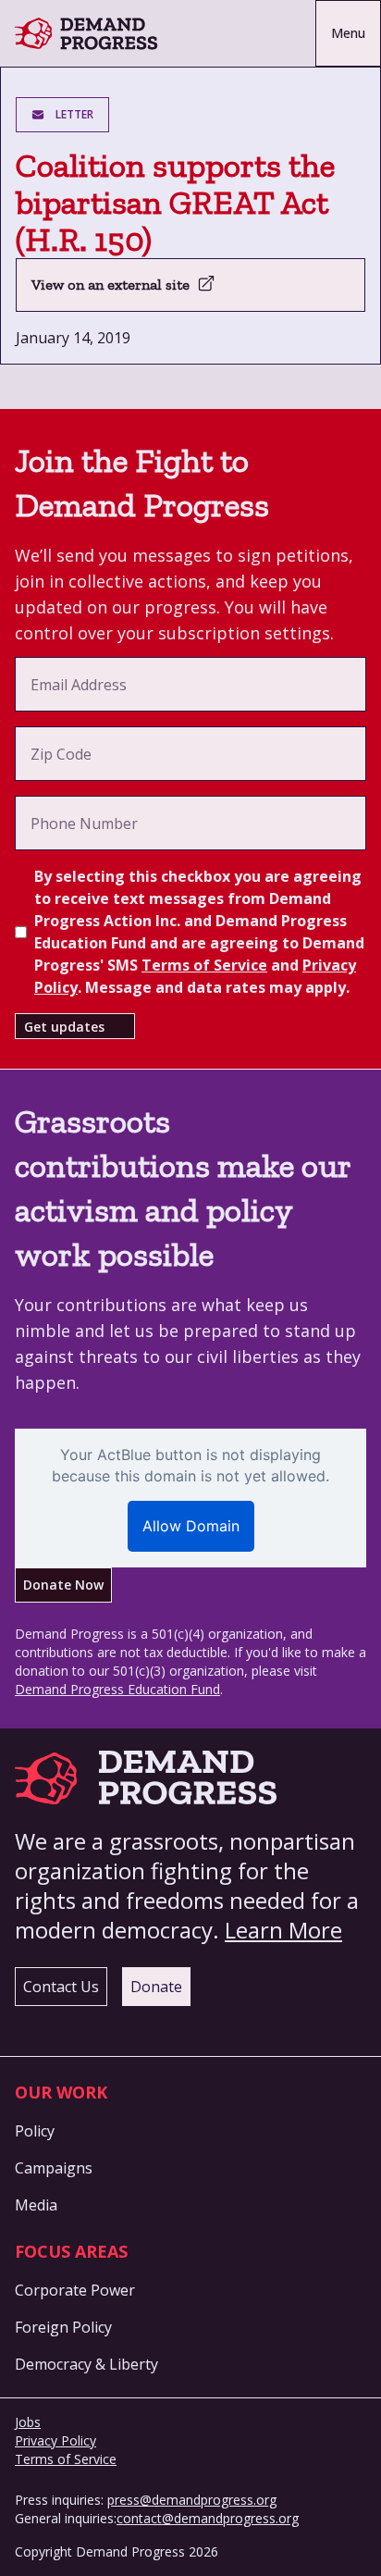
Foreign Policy (63, 2327)
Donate (156, 1987)
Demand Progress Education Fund (117, 1689)
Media (36, 2205)
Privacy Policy (55, 2440)
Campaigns (54, 2168)
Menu (348, 33)
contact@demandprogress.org (208, 2518)
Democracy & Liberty (86, 2364)
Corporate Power (75, 2290)
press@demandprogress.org (192, 2500)
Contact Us (61, 1987)
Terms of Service (204, 965)
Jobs (28, 2422)
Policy (35, 2131)
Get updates (64, 1027)
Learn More (283, 1930)
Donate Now (63, 1585)
